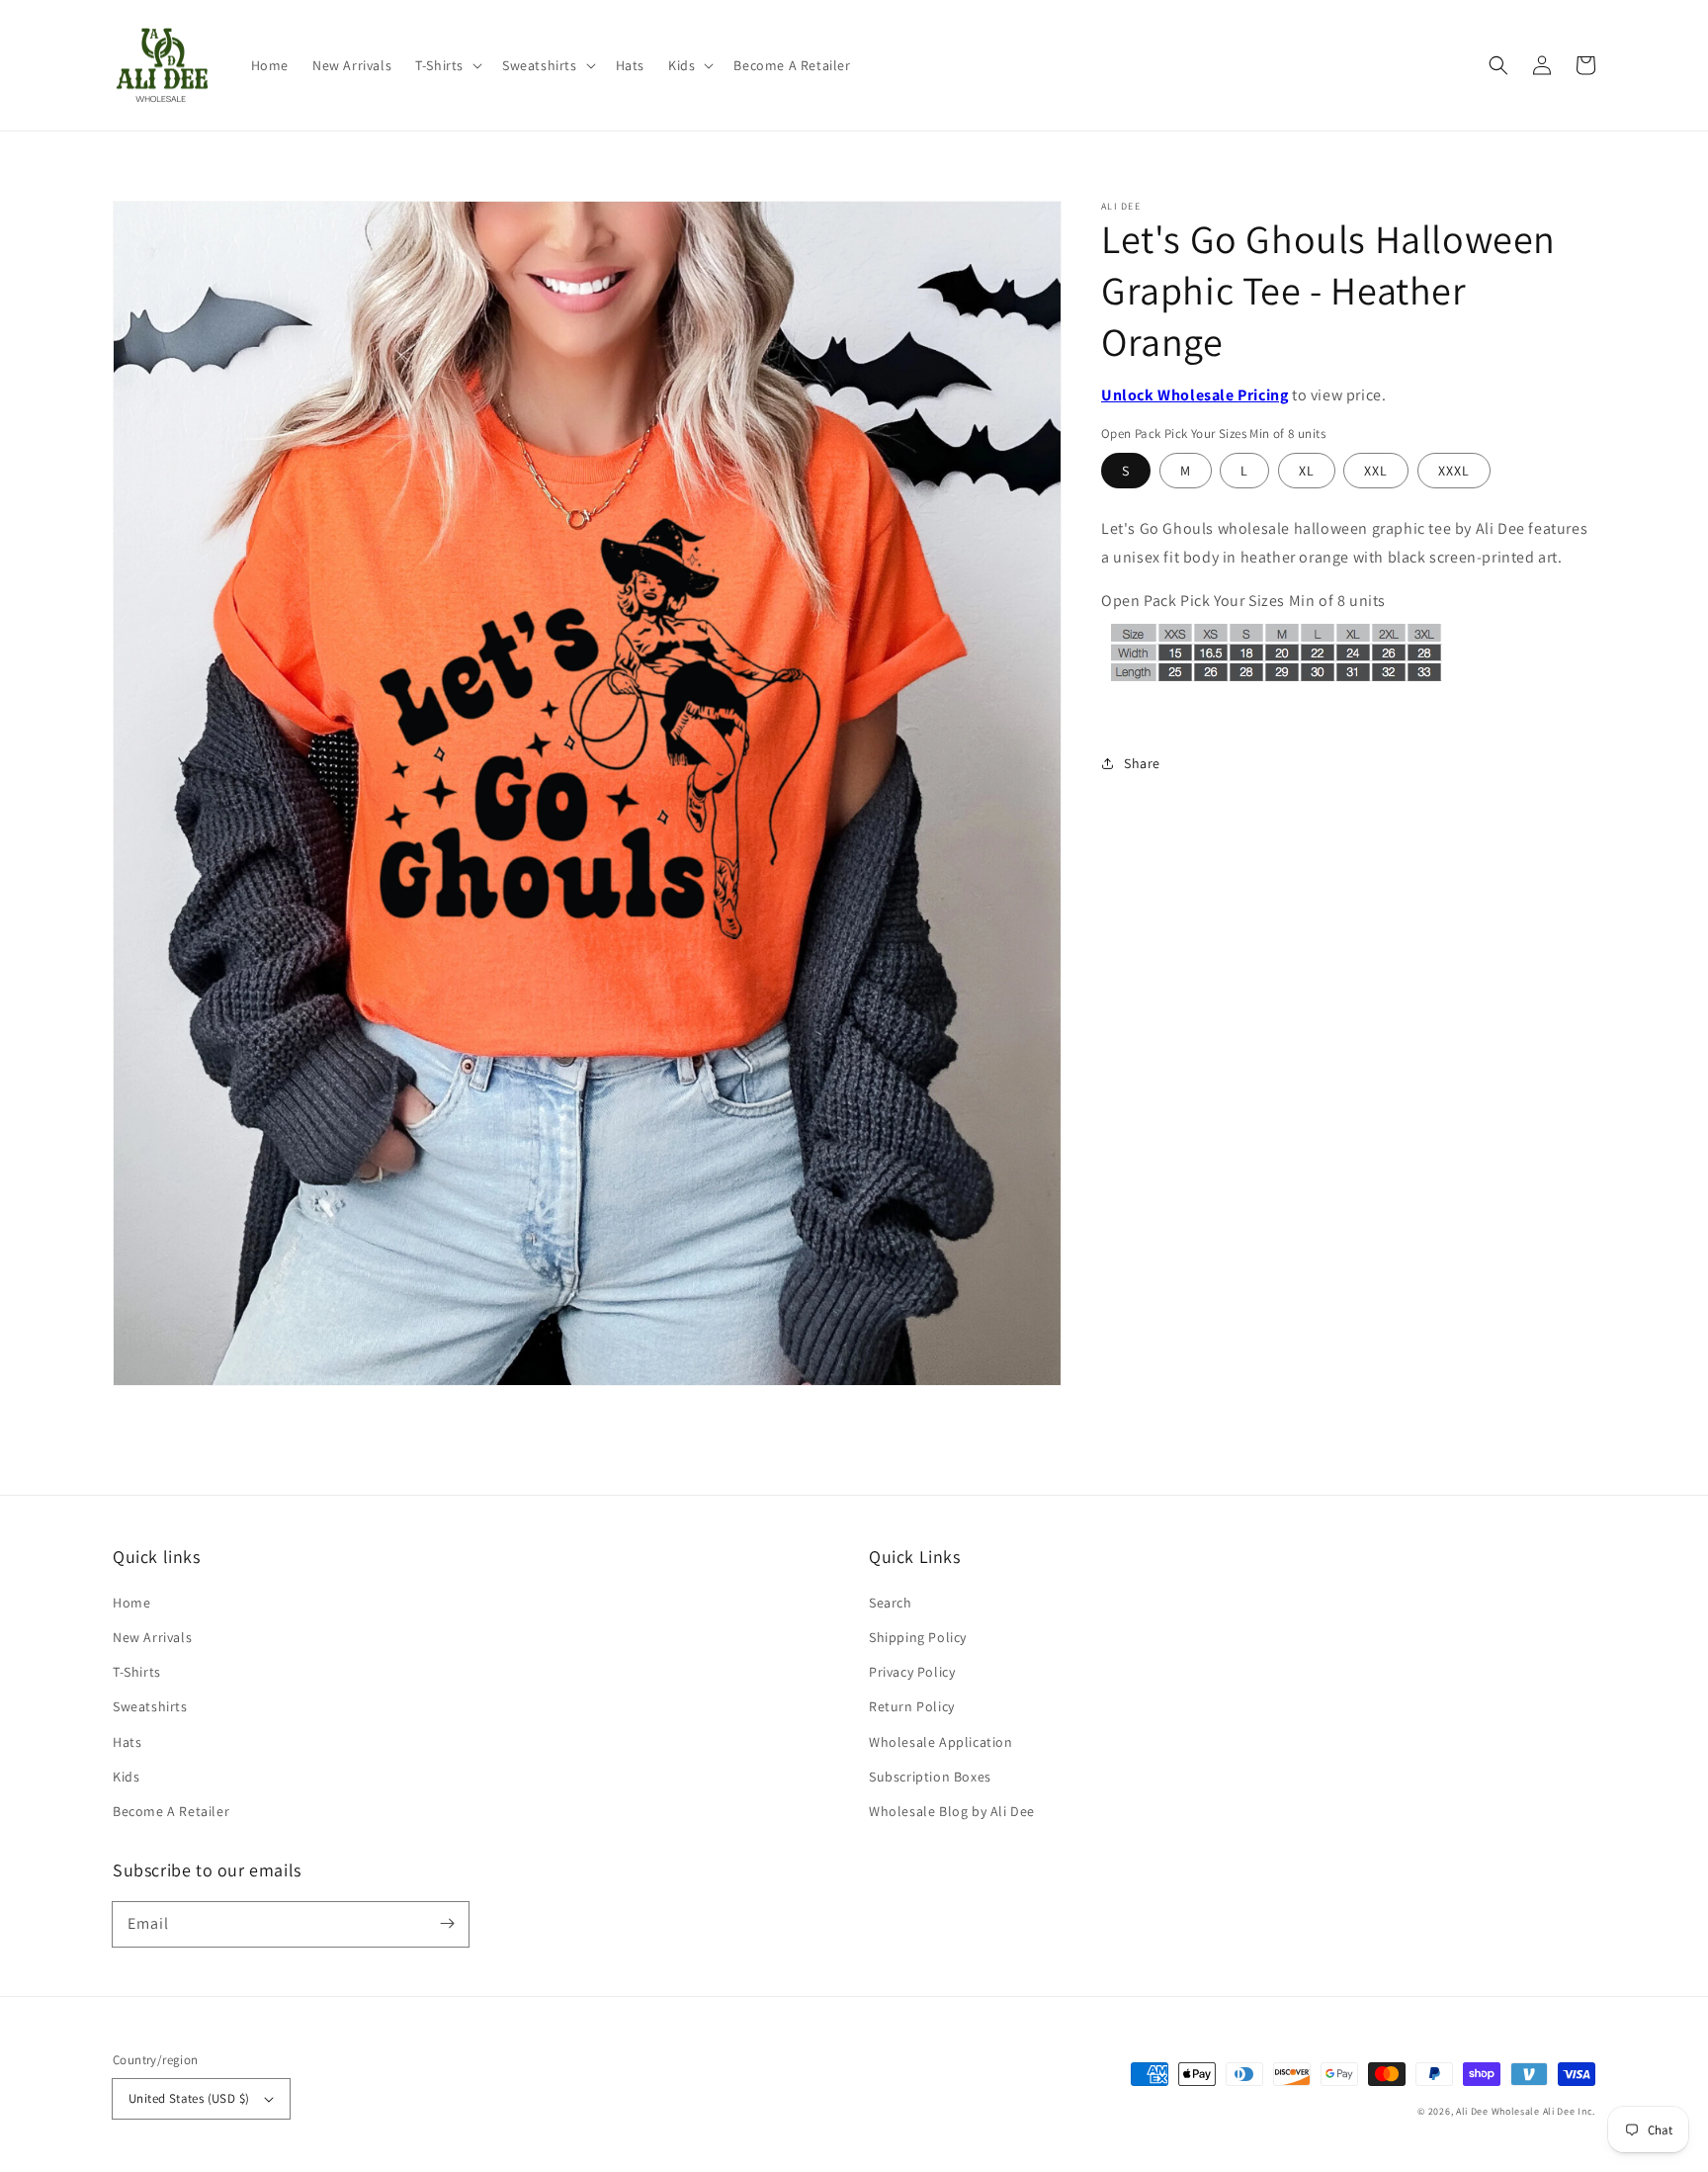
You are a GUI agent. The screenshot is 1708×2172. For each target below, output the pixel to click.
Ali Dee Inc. (1569, 2111)
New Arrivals (152, 1637)
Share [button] (1142, 763)
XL (1307, 471)
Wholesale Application (941, 1742)
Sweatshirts (150, 1706)
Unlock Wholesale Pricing (1195, 395)
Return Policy (912, 1706)
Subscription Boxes (930, 1777)
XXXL (1454, 471)
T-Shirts (137, 1672)
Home (131, 1603)
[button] (447, 65)
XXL (1376, 471)
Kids (126, 1777)
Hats (127, 1742)
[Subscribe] (447, 1924)
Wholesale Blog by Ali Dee (952, 1811)
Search (891, 1603)
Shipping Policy (918, 1637)
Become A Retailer (171, 1811)
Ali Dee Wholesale (1498, 2111)
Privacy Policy (912, 1672)
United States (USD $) (189, 2098)
